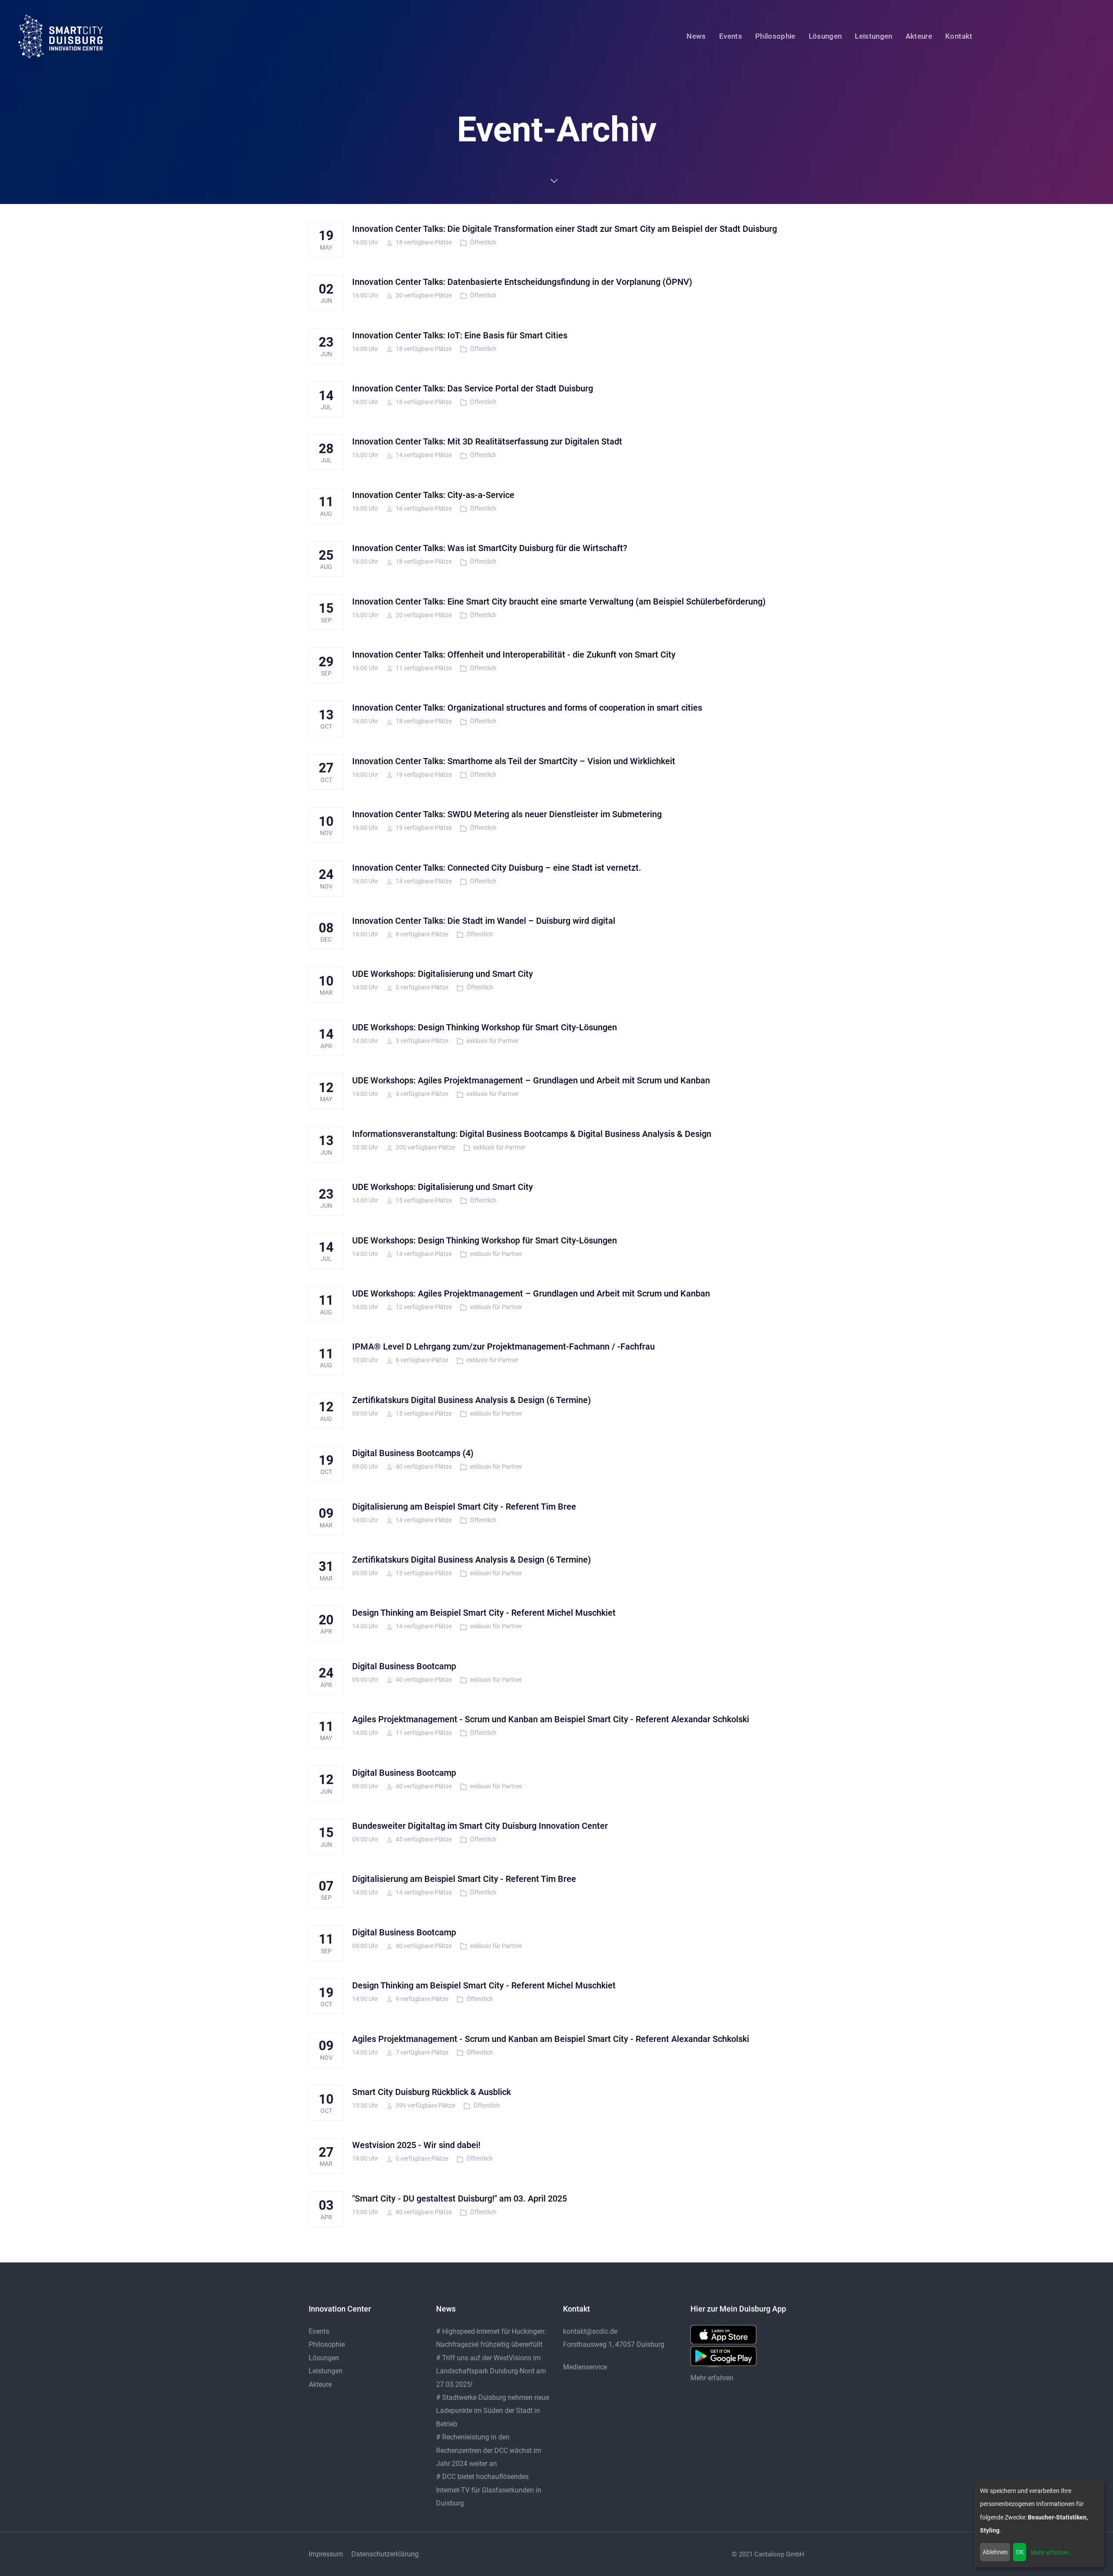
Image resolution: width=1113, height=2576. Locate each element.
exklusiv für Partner (493, 1041)
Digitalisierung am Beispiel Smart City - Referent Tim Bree (464, 1507)
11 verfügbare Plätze (423, 668)
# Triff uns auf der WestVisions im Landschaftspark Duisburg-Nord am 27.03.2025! (491, 2371)
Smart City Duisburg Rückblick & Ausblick (432, 2092)
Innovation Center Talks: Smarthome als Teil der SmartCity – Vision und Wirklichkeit (514, 761)
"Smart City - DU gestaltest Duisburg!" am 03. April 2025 (460, 2198)
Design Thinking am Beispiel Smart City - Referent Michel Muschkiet (484, 1613)
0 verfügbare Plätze (421, 987)
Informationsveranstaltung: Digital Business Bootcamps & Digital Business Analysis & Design (532, 1134)
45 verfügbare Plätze (423, 1839)
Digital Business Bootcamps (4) (413, 1453)
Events (319, 2331)
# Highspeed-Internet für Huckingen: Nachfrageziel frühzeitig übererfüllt (491, 2338)
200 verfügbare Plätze (425, 1147)
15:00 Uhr (365, 2212)
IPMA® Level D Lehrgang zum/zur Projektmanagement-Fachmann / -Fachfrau (503, 1346)
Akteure (320, 2384)
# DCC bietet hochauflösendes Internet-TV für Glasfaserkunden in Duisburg (489, 2490)
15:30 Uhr (365, 2105)
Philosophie (327, 2344)
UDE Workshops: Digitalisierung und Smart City (443, 974)
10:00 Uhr (365, 1360)
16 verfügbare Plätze (423, 508)
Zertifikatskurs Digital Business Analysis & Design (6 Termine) (472, 1400)
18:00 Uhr (365, 2158)
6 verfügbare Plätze (421, 1360)
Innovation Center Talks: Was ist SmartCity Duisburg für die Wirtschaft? (490, 548)
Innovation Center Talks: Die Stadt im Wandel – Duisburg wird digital (484, 921)
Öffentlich (483, 242)
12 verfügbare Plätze (423, 1307)
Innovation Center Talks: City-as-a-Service (433, 495)
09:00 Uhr (365, 1413)
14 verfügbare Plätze (423, 455)
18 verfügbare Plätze (423, 242)
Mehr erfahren (712, 2378)
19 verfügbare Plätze (423, 775)
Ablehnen (995, 2552)
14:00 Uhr (365, 987)
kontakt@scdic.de (590, 2331)
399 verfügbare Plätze (425, 2105)
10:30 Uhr (365, 1147)
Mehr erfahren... (1053, 2553)
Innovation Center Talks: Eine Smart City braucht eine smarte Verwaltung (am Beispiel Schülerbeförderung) (559, 601)
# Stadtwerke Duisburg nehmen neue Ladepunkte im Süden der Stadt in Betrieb (493, 2411)
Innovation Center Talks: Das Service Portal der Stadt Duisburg (473, 388)
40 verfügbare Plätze (423, 1467)
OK (1020, 2552)
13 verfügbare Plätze (423, 1573)
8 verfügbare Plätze (421, 934)
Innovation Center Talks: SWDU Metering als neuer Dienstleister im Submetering (507, 814)
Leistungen (326, 2371)
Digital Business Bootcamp (404, 1666)
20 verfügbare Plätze (423, 295)
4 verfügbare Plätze (421, 1094)
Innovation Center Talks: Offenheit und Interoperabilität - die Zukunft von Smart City (514, 655)
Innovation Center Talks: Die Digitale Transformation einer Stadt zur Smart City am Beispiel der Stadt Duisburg (565, 229)
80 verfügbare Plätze (423, 2212)
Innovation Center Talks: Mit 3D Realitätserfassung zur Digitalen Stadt (487, 441)
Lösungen (324, 2358)
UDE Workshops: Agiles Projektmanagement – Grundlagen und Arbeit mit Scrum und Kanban (531, 1080)
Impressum (326, 2554)
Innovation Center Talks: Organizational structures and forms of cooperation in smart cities (527, 708)
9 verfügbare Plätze (421, 1999)
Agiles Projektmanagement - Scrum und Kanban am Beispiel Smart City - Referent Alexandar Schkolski (551, 1719)
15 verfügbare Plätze (423, 1200)
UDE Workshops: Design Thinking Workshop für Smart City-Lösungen (485, 1027)
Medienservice (585, 2367)
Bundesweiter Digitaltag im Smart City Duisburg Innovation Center (480, 1826)
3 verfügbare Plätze (421, 1041)
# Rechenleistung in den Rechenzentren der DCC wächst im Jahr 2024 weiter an (489, 2450)
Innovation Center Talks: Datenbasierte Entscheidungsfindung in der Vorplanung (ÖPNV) (522, 282)
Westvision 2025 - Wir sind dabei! (416, 2145)
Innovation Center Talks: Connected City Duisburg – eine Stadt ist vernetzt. (497, 868)
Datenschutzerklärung (385, 2554)
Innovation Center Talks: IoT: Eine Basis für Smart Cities (460, 335)
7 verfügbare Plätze (421, 2052)
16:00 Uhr (365, 242)
